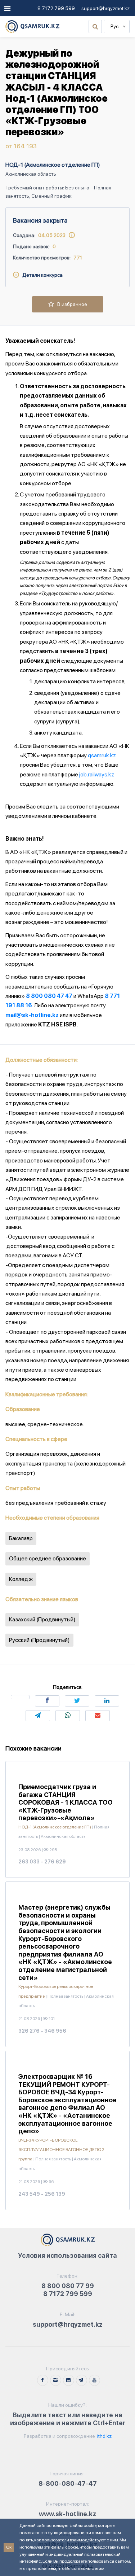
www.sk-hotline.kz (67, 2514)
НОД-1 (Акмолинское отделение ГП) (53, 165)
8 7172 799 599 (56, 8)
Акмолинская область (31, 174)
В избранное (71, 304)
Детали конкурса (41, 275)
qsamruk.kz (102, 755)
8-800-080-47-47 (68, 2483)
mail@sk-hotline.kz (32, 1015)
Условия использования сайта (67, 2255)
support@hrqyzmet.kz (105, 8)
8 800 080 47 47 (49, 996)
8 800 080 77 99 (68, 2286)
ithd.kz (104, 2436)
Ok (9, 2547)
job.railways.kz (97, 774)
